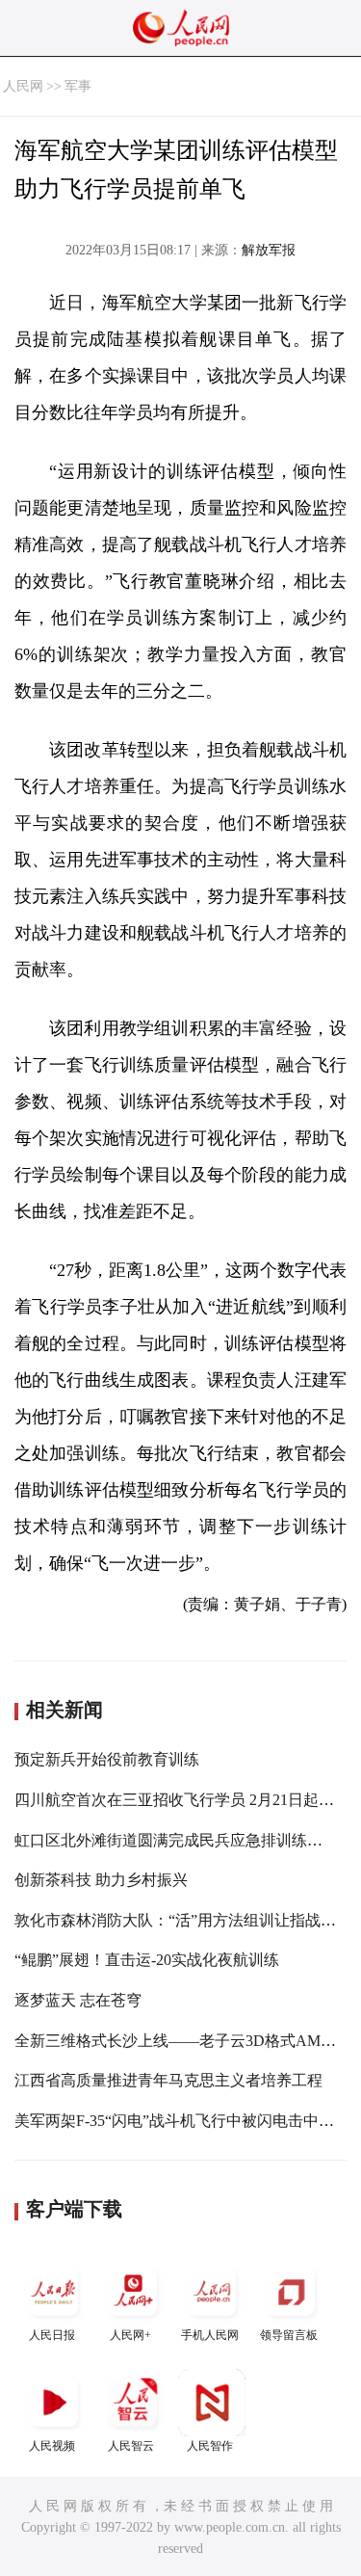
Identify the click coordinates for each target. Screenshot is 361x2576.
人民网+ (130, 2335)
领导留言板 (289, 2335)
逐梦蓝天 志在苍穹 (78, 2000)
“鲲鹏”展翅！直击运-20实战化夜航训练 (147, 1960)
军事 (78, 86)
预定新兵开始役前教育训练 (107, 1759)
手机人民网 (210, 2335)
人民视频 (52, 2446)
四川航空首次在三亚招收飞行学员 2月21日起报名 (182, 1800)
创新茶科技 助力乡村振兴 (101, 1880)
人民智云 (131, 2446)
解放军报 (269, 250)
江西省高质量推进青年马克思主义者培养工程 (168, 2080)
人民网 (23, 86)
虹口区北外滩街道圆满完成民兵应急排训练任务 (176, 1840)
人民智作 (210, 2446)
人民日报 (52, 2335)
